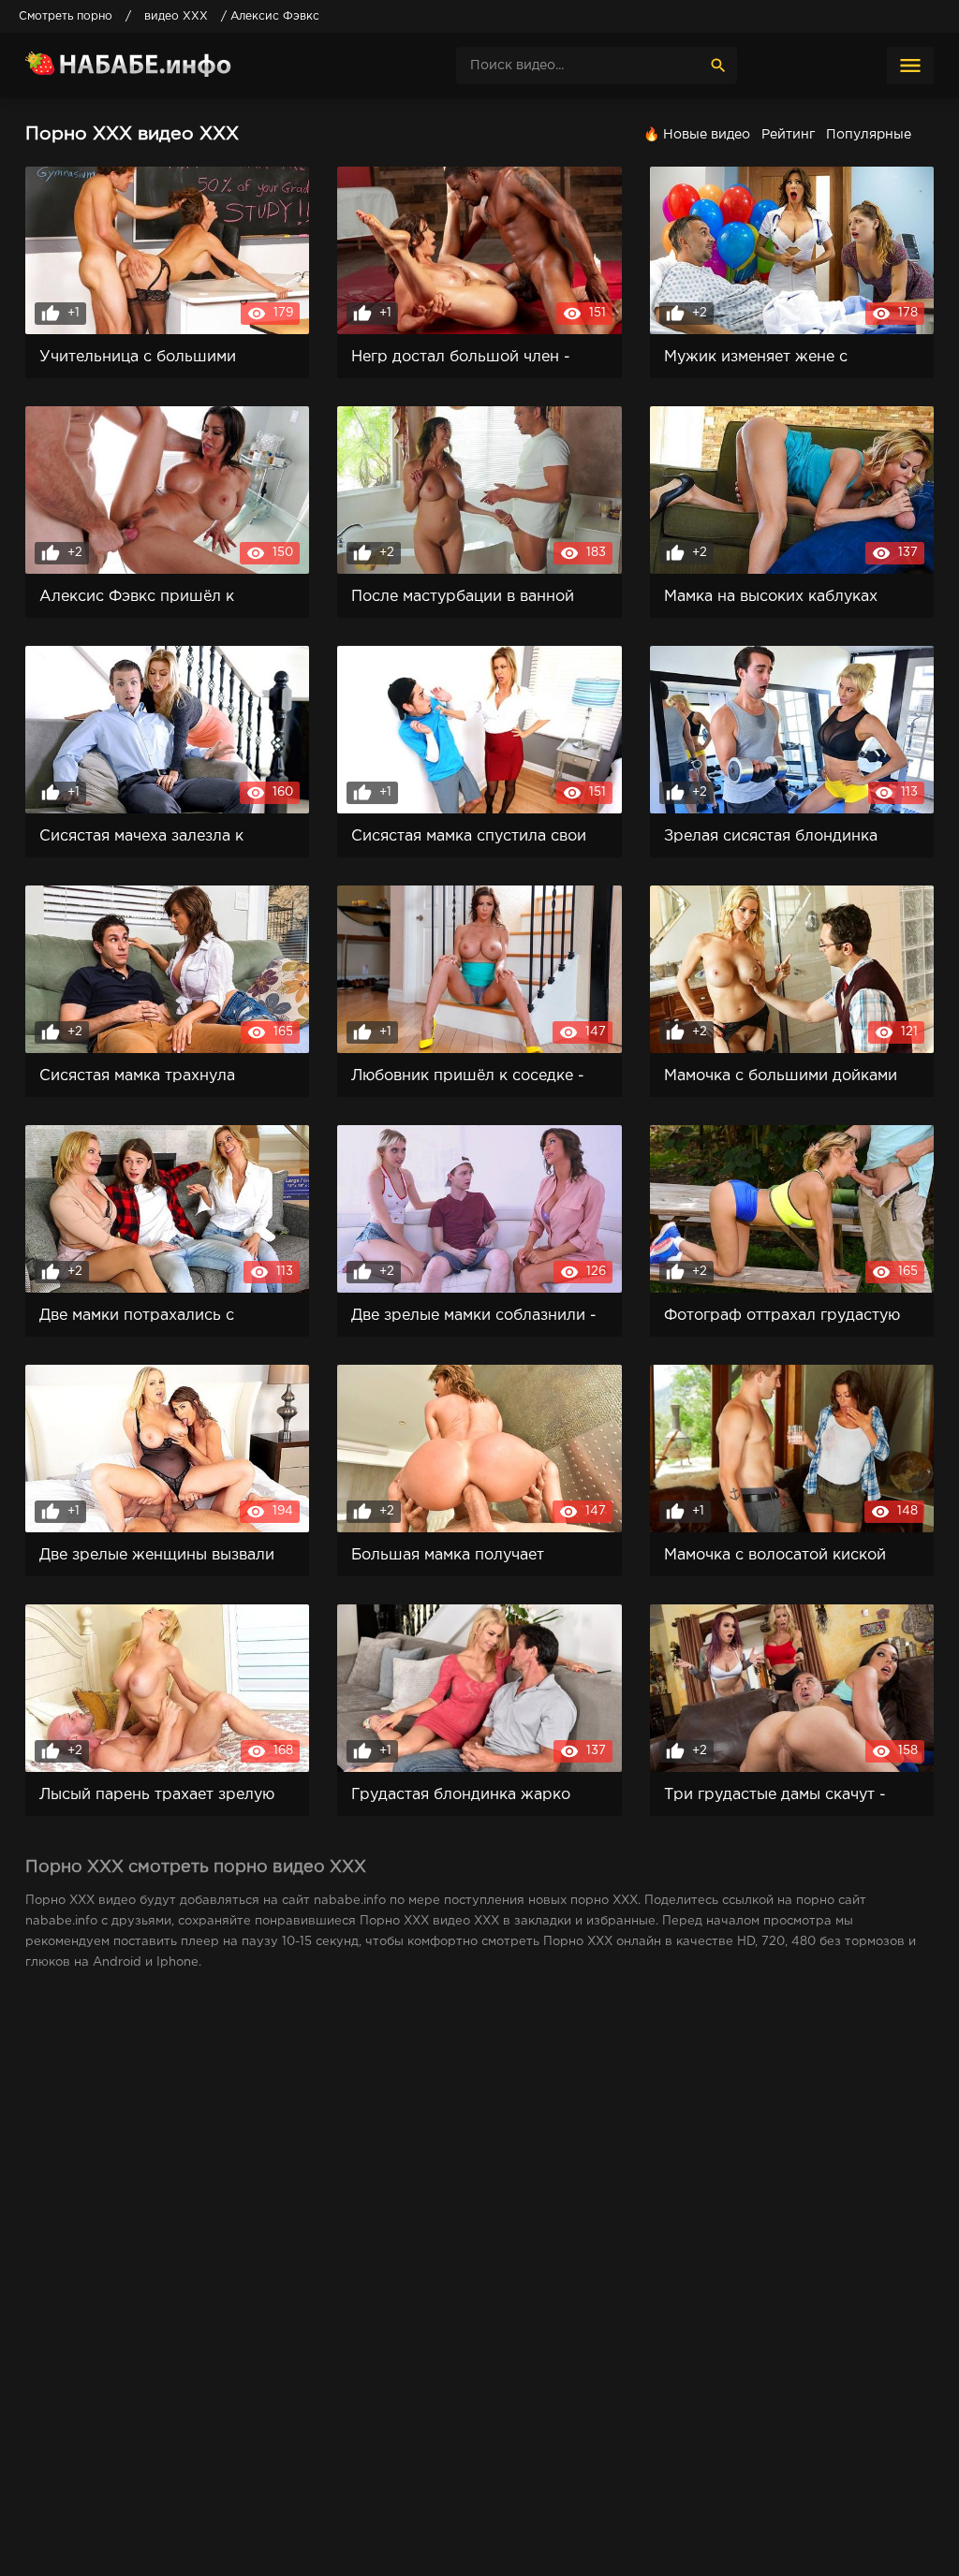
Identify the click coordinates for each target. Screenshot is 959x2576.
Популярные (869, 135)
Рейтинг (788, 135)
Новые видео (707, 135)
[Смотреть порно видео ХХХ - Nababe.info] (166, 66)
